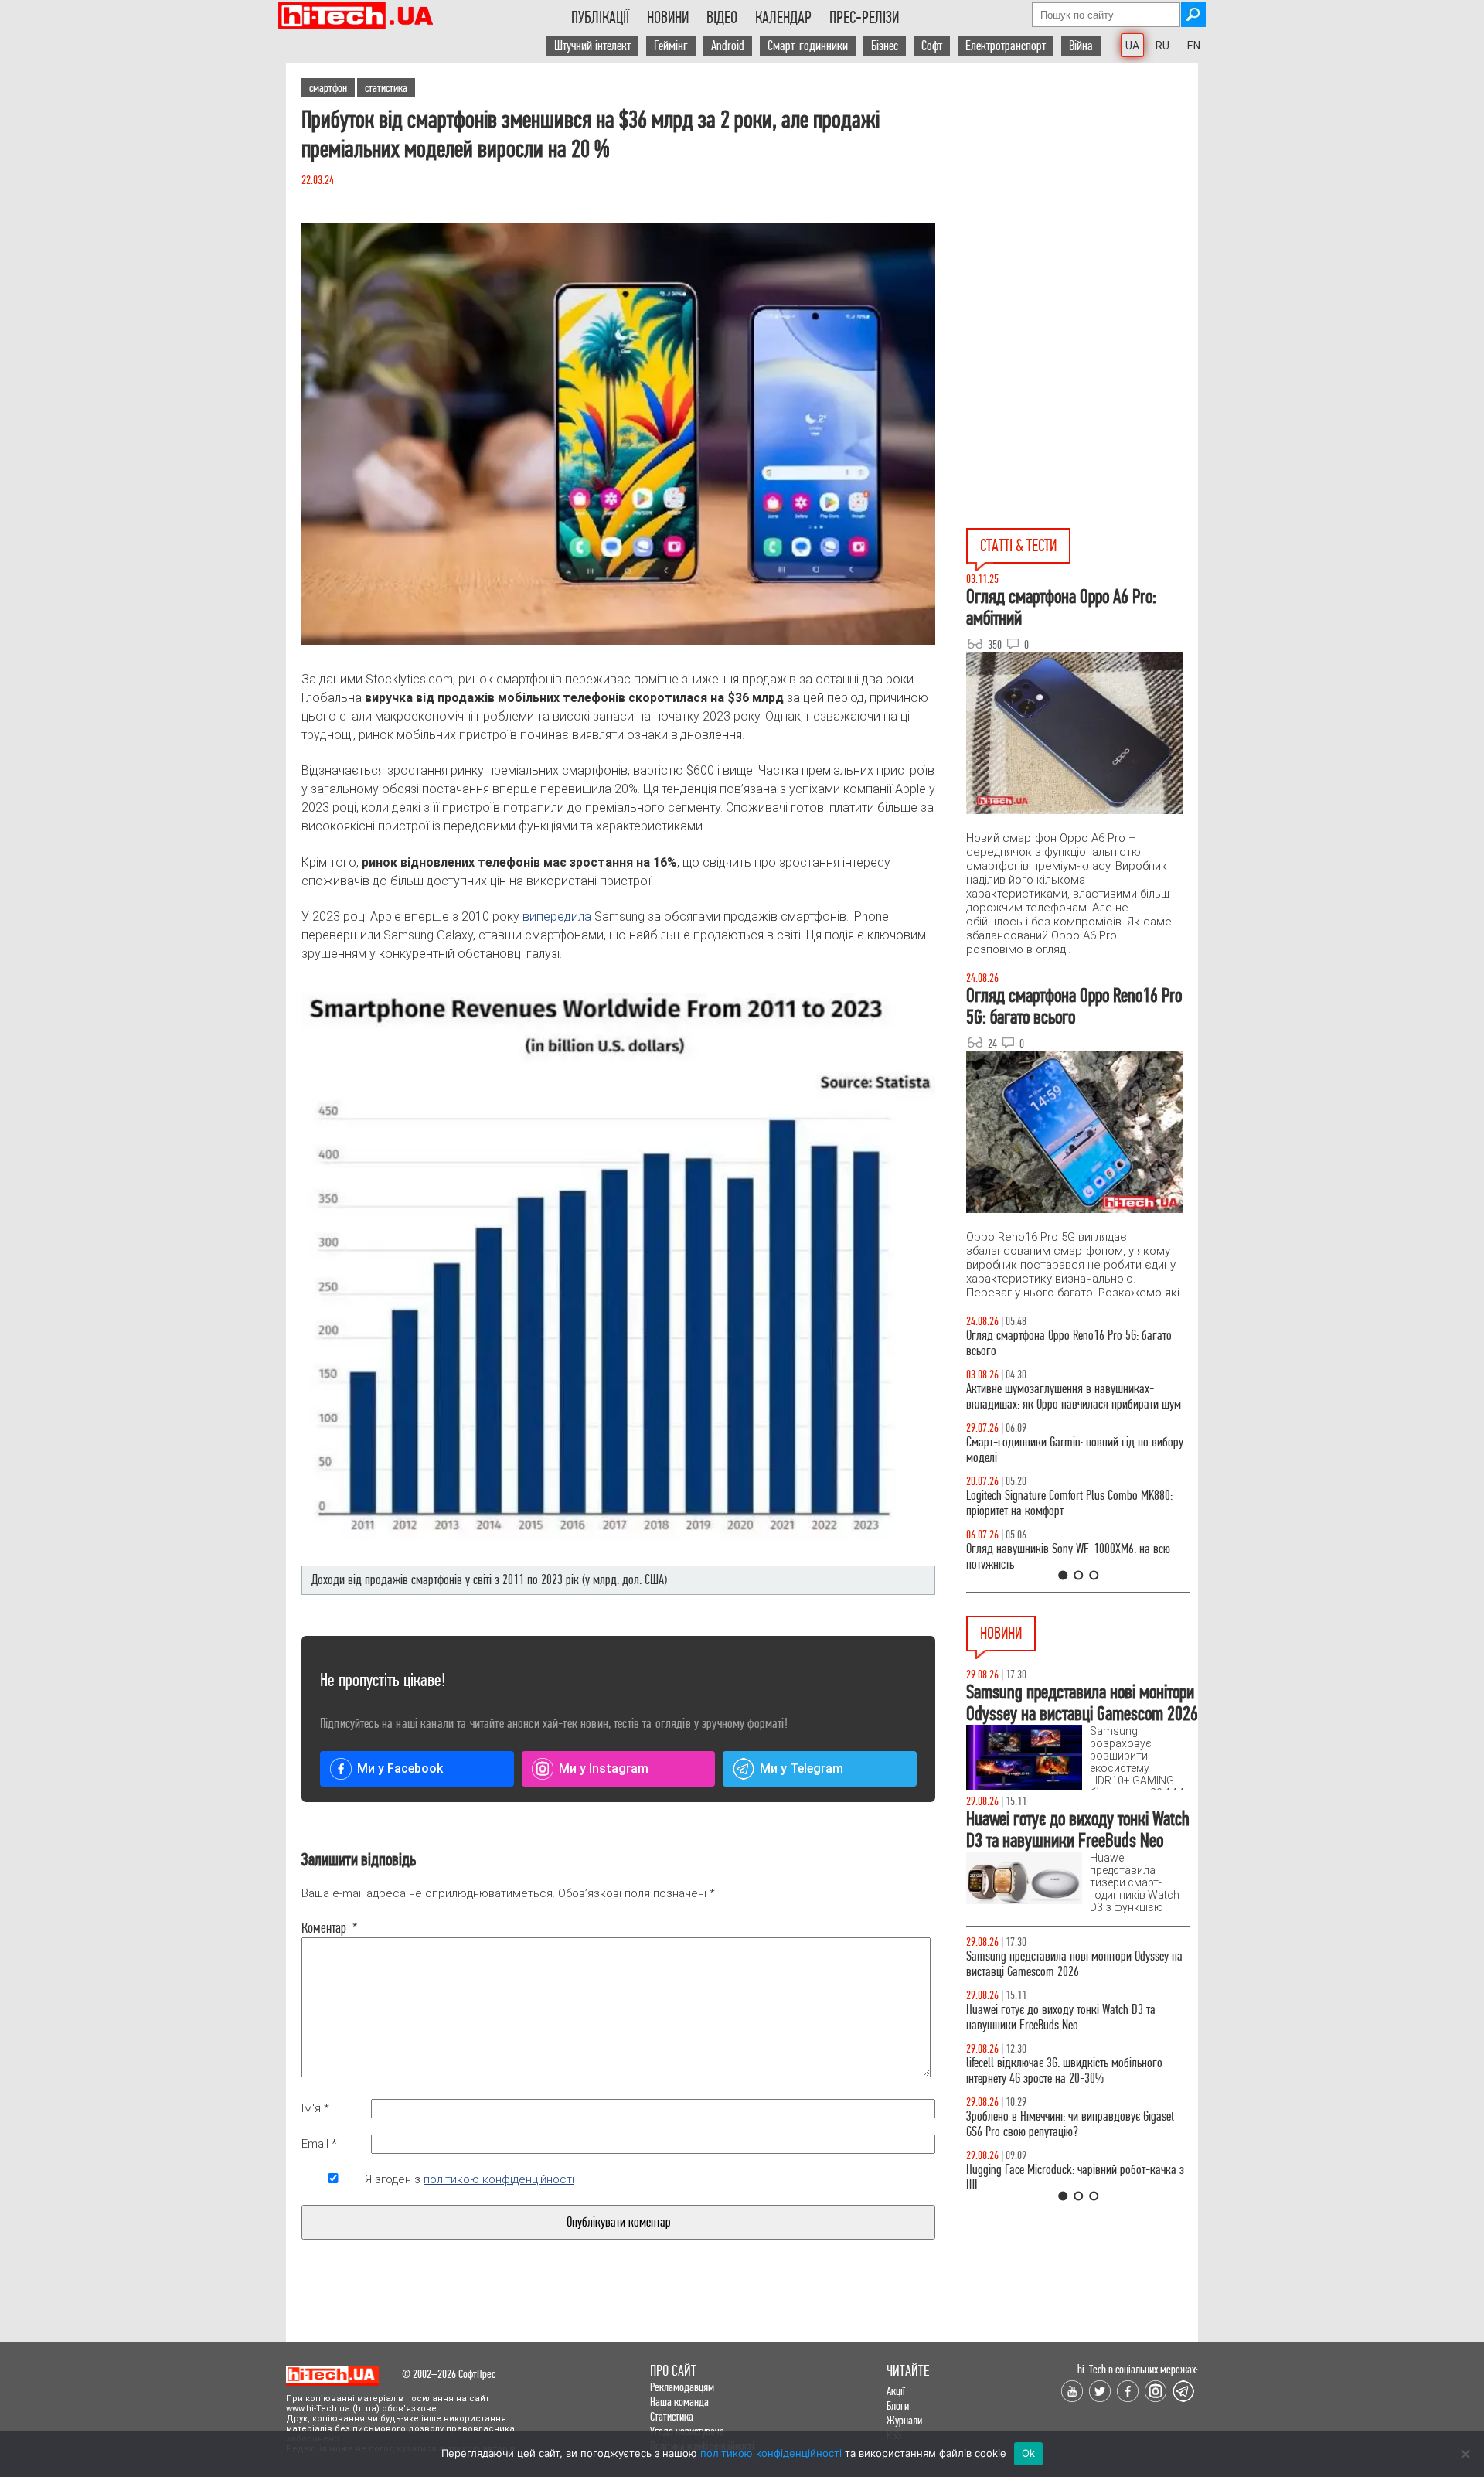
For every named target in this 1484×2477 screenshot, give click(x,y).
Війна (1081, 46)
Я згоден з (470, 2179)
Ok (1029, 2453)
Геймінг (671, 46)
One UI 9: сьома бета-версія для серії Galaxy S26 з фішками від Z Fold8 (1078, 2155)
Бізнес (885, 46)
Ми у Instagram (604, 1768)
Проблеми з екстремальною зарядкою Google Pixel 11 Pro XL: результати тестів (1068, 2102)
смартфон (328, 88)
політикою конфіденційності (499, 2179)
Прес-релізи (864, 18)
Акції (896, 2391)
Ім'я (315, 2108)
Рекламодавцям (682, 2387)
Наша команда (679, 2402)
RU (1162, 46)
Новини (668, 18)
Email (319, 2144)
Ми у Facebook (400, 1768)
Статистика (672, 2416)
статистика (386, 88)
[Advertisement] (1082, 202)
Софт (932, 46)
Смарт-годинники (808, 46)
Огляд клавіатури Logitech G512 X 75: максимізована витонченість (1050, 1450)
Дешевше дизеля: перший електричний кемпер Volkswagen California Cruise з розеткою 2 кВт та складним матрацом (1074, 1972)
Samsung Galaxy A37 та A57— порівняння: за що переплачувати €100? (1077, 1557)
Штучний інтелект (592, 46)
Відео (722, 18)
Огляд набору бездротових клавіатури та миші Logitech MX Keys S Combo (1072, 1343)
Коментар (330, 1928)
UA (1132, 46)
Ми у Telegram (802, 1768)
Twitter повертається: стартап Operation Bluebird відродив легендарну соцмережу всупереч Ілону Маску (1075, 2041)
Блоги (898, 2405)
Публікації (600, 18)
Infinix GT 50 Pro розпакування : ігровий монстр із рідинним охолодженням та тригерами (1078, 1503)
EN (1194, 46)
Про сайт (673, 2371)
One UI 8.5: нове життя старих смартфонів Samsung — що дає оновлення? (1059, 1397)
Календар (783, 18)
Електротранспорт (1006, 46)
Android (728, 46)
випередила (557, 917)
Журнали (904, 2420)
